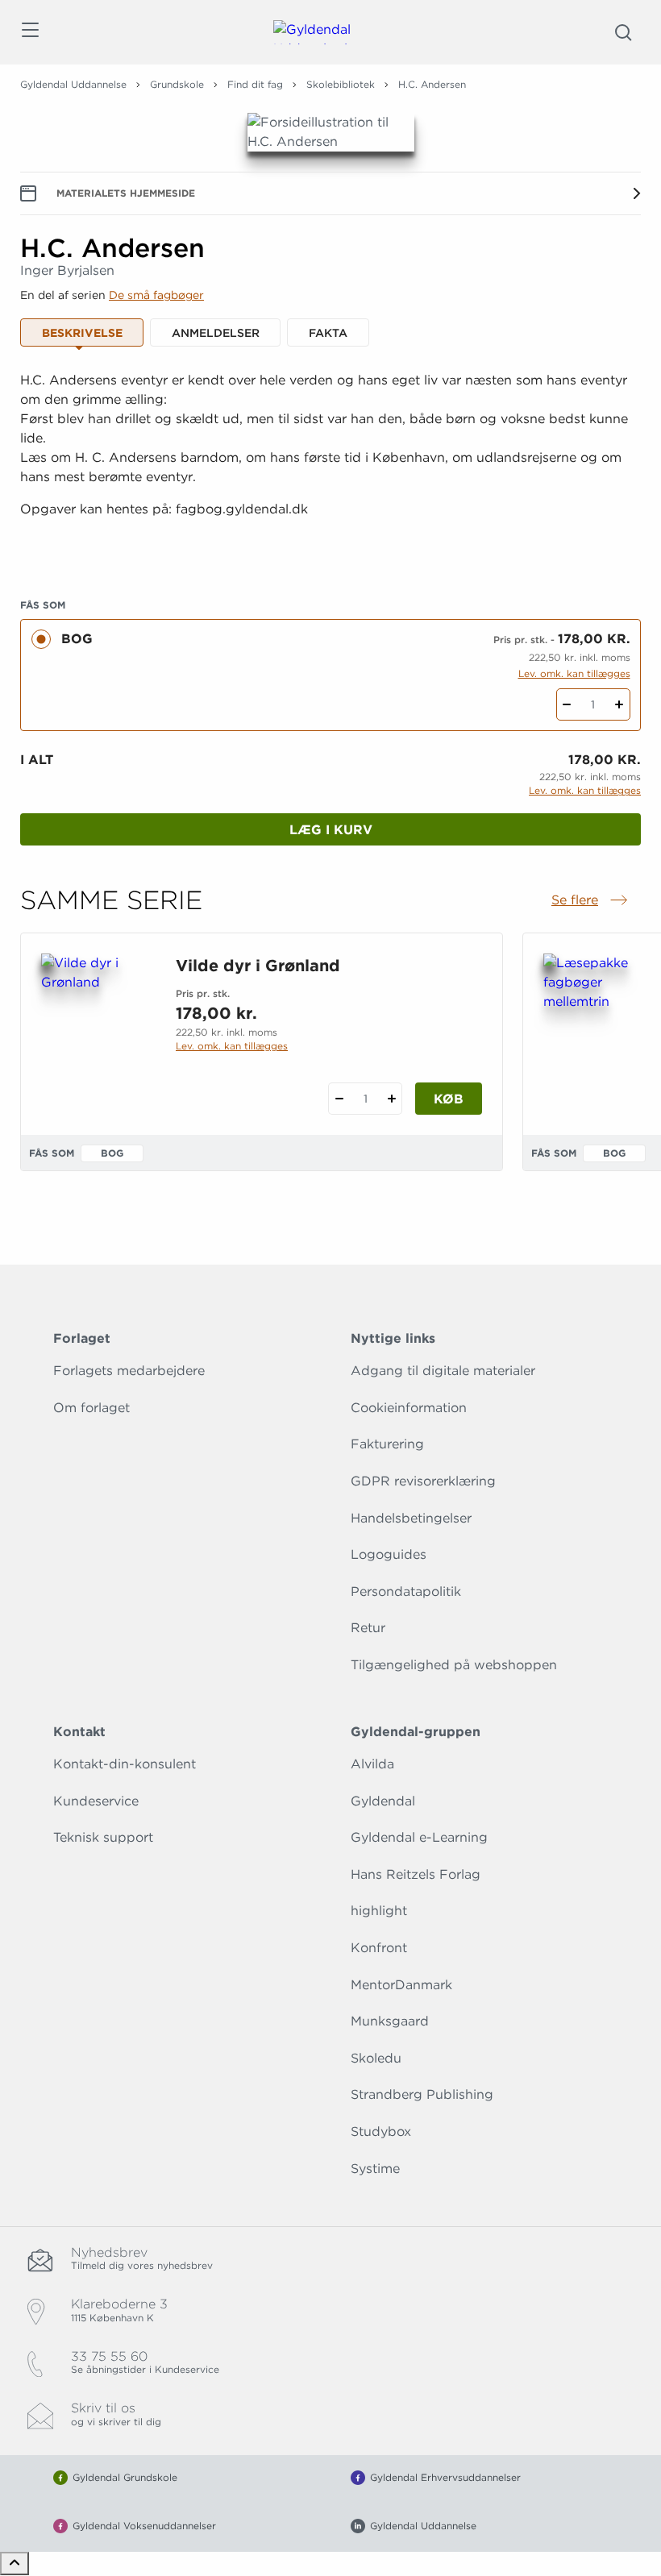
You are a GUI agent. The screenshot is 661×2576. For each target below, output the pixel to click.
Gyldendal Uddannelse (73, 84)
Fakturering (387, 1444)
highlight (379, 1911)
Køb (449, 1099)
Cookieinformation (409, 1408)
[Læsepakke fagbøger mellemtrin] (598, 1031)
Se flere (591, 901)
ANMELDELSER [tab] (216, 333)
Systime (375, 2169)
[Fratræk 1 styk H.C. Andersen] (567, 704)
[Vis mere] (330, 549)
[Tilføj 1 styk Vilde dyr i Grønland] (391, 1099)
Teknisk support (103, 1837)
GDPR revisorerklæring (423, 1481)
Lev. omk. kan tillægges (574, 673)
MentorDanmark (401, 1985)
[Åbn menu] (29, 33)
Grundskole (177, 84)
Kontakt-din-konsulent (125, 1764)
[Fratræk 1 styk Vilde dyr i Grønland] (339, 1099)
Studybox (381, 2131)
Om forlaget (91, 1408)
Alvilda (372, 1764)
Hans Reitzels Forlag (416, 1874)
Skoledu (376, 2058)
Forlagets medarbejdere (129, 1371)
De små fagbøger (156, 295)
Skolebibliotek (341, 84)
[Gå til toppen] (15, 2564)
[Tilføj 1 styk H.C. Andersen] (619, 704)
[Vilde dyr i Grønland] (96, 1031)
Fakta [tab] (328, 333)
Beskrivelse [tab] (82, 333)
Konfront (379, 1948)
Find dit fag (255, 84)
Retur (368, 1628)
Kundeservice (96, 1801)
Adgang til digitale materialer (443, 1371)
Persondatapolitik (406, 1591)
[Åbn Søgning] (623, 32)
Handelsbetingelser (411, 1518)
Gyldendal (383, 1801)
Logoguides (389, 1554)
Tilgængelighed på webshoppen (454, 1665)
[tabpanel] (330, 465)
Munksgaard (390, 2021)
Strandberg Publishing (422, 2094)
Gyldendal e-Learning (419, 1837)
